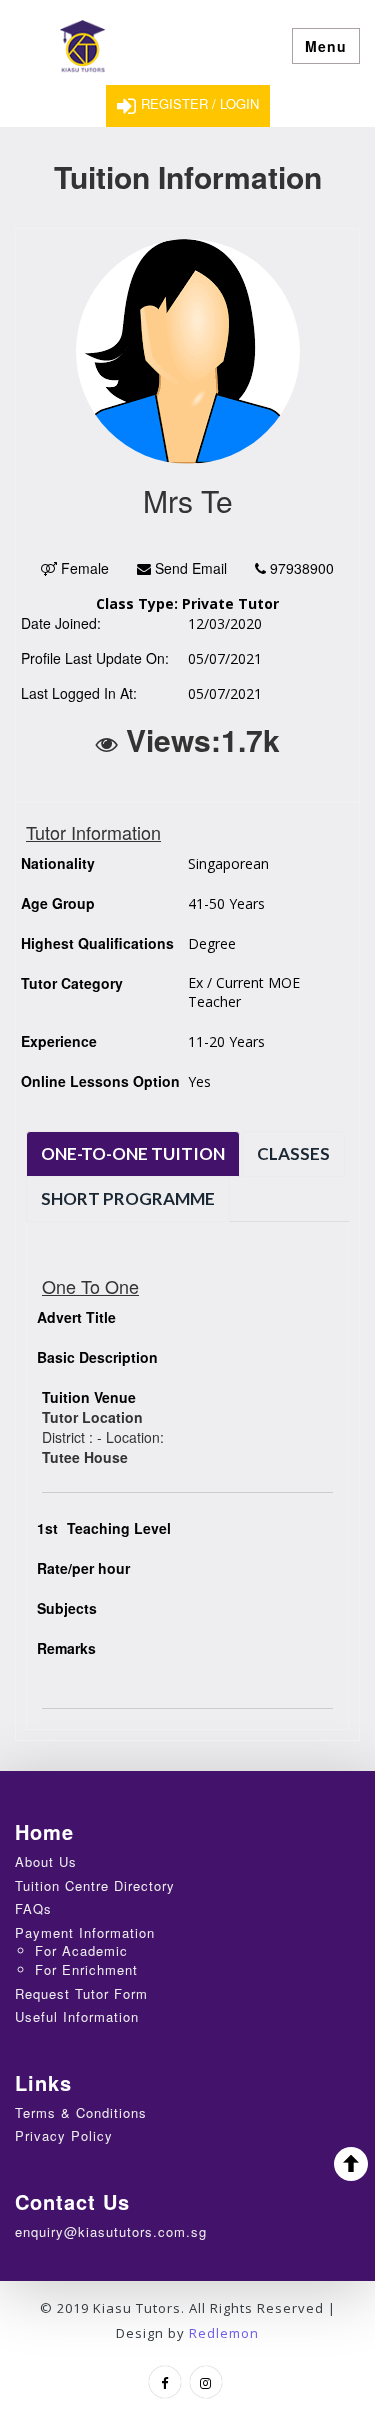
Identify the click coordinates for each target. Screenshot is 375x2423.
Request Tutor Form (81, 1993)
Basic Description (97, 1357)
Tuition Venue (89, 1397)
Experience (59, 1041)
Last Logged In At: (79, 693)
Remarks (66, 1648)
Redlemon (224, 2333)
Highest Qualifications (97, 943)
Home (44, 1831)
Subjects (67, 1608)
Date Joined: (61, 623)
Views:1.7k (199, 739)
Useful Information (77, 2016)
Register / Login (200, 103)
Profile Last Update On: (95, 658)
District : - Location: (103, 1437)
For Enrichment (86, 1969)
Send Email (189, 568)
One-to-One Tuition (133, 1153)
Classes (293, 1153)
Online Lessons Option (100, 1081)
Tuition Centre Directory (95, 1885)
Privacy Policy (64, 2135)
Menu (326, 46)
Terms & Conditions (81, 2112)
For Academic (81, 1950)
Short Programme (128, 1198)
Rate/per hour (83, 1568)
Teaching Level (104, 1528)
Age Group (58, 903)
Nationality (58, 863)
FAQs (33, 1908)
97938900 (300, 568)
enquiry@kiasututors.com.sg (111, 2231)
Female (83, 568)
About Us (46, 1861)
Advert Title (76, 1317)
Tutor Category (72, 983)
